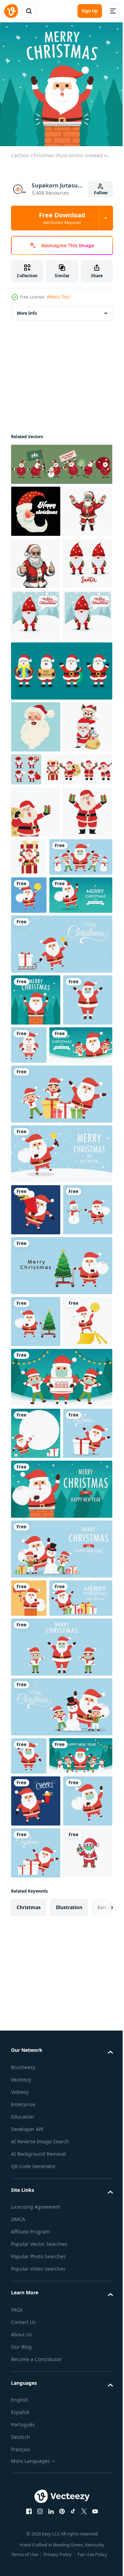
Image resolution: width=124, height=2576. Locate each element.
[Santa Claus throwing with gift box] (81, 1059)
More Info (27, 308)
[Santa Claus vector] (36, 558)
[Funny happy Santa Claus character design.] (36, 878)
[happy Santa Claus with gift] (36, 1014)
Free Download (62, 218)
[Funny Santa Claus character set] (45, 972)
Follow (101, 193)
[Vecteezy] (11, 11)
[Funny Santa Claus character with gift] (36, 1066)
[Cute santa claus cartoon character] (36, 2534)
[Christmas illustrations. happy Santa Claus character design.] (36, 506)
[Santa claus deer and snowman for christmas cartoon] (36, 929)
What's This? (59, 297)
